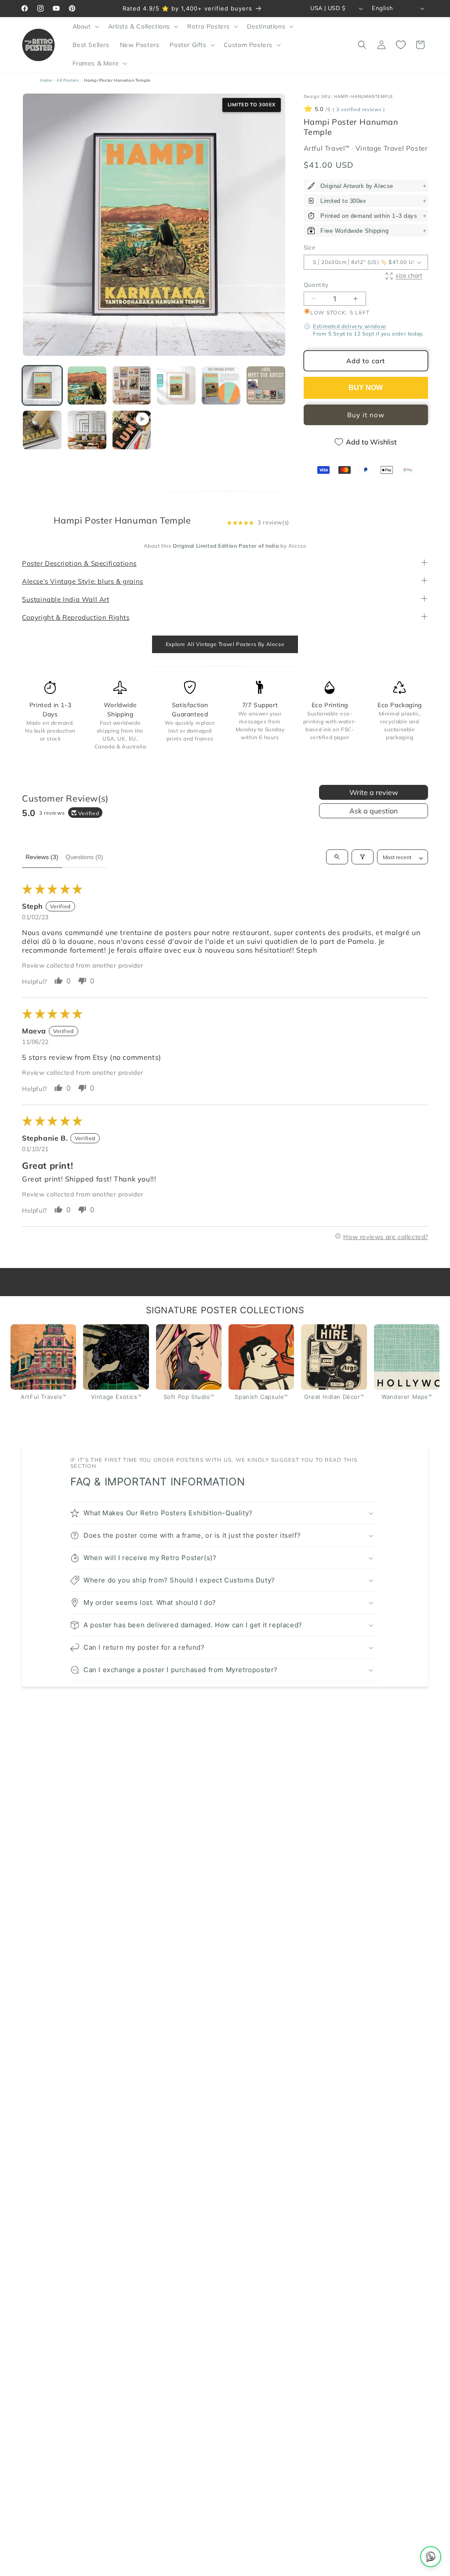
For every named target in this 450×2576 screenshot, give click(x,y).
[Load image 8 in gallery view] (87, 430)
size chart (409, 275)
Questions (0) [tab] (84, 857)
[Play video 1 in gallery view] (132, 430)
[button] (85, 26)
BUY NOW (366, 388)
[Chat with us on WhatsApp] (431, 2557)
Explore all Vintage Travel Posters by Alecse (225, 644)
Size (310, 247)
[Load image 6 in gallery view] (266, 386)
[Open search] (337, 857)
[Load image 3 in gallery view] (132, 386)
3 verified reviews (359, 109)
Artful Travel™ (328, 148)
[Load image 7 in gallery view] (42, 430)
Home (46, 80)
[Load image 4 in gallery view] (176, 386)
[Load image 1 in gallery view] (42, 386)
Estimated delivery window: (350, 326)
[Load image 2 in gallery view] (87, 386)
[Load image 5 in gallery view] (221, 386)
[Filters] (363, 857)
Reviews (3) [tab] (42, 857)
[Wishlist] (401, 45)
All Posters (68, 80)
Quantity (316, 285)
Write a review (374, 792)
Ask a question (374, 811)
